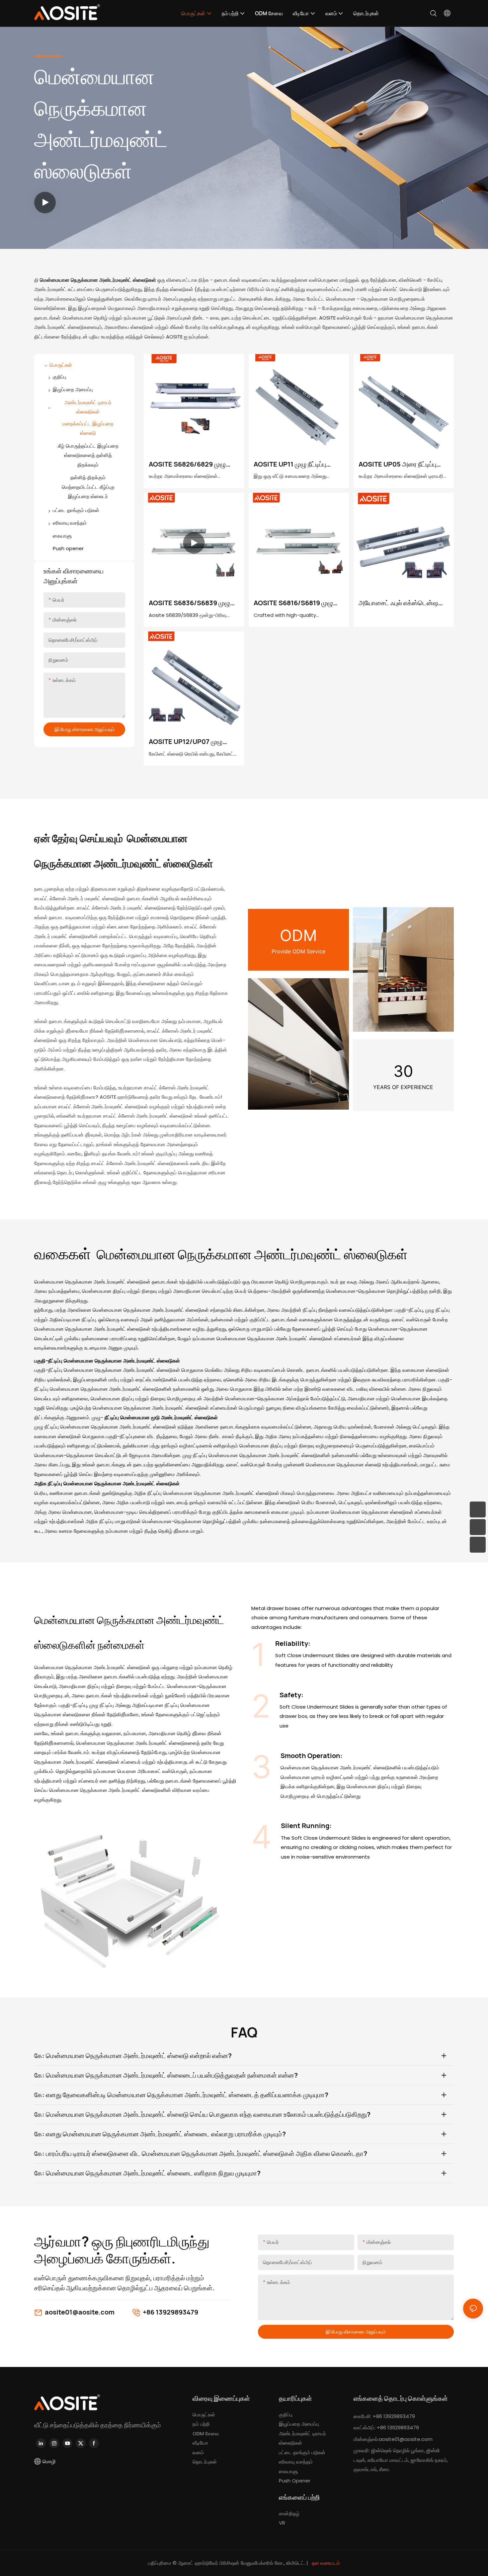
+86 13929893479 (170, 2312)
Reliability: (293, 1643)
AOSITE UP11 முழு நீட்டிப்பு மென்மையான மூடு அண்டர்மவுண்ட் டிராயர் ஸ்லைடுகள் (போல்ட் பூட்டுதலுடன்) (290, 464)
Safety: (291, 1695)
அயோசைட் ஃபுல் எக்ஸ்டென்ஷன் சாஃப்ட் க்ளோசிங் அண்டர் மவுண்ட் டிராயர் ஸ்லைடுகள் (401, 603)
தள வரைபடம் (325, 2563)
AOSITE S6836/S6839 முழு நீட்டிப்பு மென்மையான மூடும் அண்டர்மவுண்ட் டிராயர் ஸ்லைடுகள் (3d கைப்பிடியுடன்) (191, 603)
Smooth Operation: (312, 1756)
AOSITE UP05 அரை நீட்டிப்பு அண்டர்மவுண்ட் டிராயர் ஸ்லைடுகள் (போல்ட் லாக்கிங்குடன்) (397, 464)
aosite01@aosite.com (80, 2312)
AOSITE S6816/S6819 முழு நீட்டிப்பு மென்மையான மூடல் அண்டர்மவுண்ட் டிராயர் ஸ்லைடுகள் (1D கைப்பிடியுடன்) (296, 603)
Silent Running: (306, 1826)
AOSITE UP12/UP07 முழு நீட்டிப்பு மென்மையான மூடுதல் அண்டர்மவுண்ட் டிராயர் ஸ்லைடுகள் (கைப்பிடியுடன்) (189, 742)
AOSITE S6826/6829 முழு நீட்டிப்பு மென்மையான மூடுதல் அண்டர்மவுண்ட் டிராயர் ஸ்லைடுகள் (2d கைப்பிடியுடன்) (191, 464)
